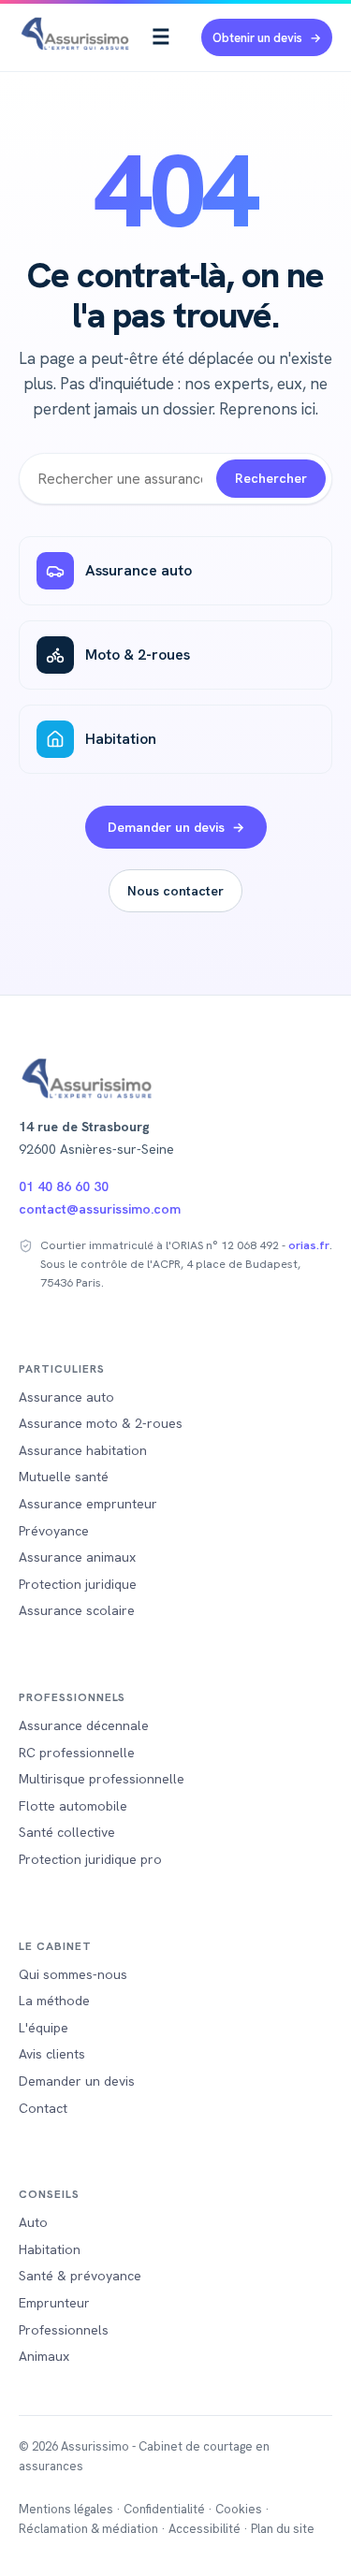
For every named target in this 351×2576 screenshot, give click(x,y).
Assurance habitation (83, 1450)
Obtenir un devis (257, 38)
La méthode (54, 2001)
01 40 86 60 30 (64, 1186)
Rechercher (271, 478)
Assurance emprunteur (88, 1504)
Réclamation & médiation (88, 2529)
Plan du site (283, 2529)
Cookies (239, 2509)
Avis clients (52, 2054)
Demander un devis (166, 827)
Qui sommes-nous (73, 1974)
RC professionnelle (77, 1753)
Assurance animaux (77, 1557)
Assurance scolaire (77, 1610)
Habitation (121, 739)
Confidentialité (164, 2509)
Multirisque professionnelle (102, 1779)
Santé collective (67, 1832)
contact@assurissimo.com (100, 1209)
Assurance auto (139, 570)
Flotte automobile (73, 1806)
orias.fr (309, 1245)
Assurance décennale (84, 1725)
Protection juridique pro (90, 1859)
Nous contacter (175, 891)
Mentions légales (66, 2509)
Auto (33, 2222)
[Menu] (161, 37)
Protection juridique (78, 1584)
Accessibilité (205, 2529)
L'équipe (44, 2028)
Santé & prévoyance (80, 2276)
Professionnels (64, 2330)
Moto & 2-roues (138, 655)
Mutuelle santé (64, 1477)
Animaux (44, 2356)
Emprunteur (54, 2303)
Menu (161, 37)
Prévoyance (54, 1531)
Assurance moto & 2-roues (101, 1423)
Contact (43, 2108)
